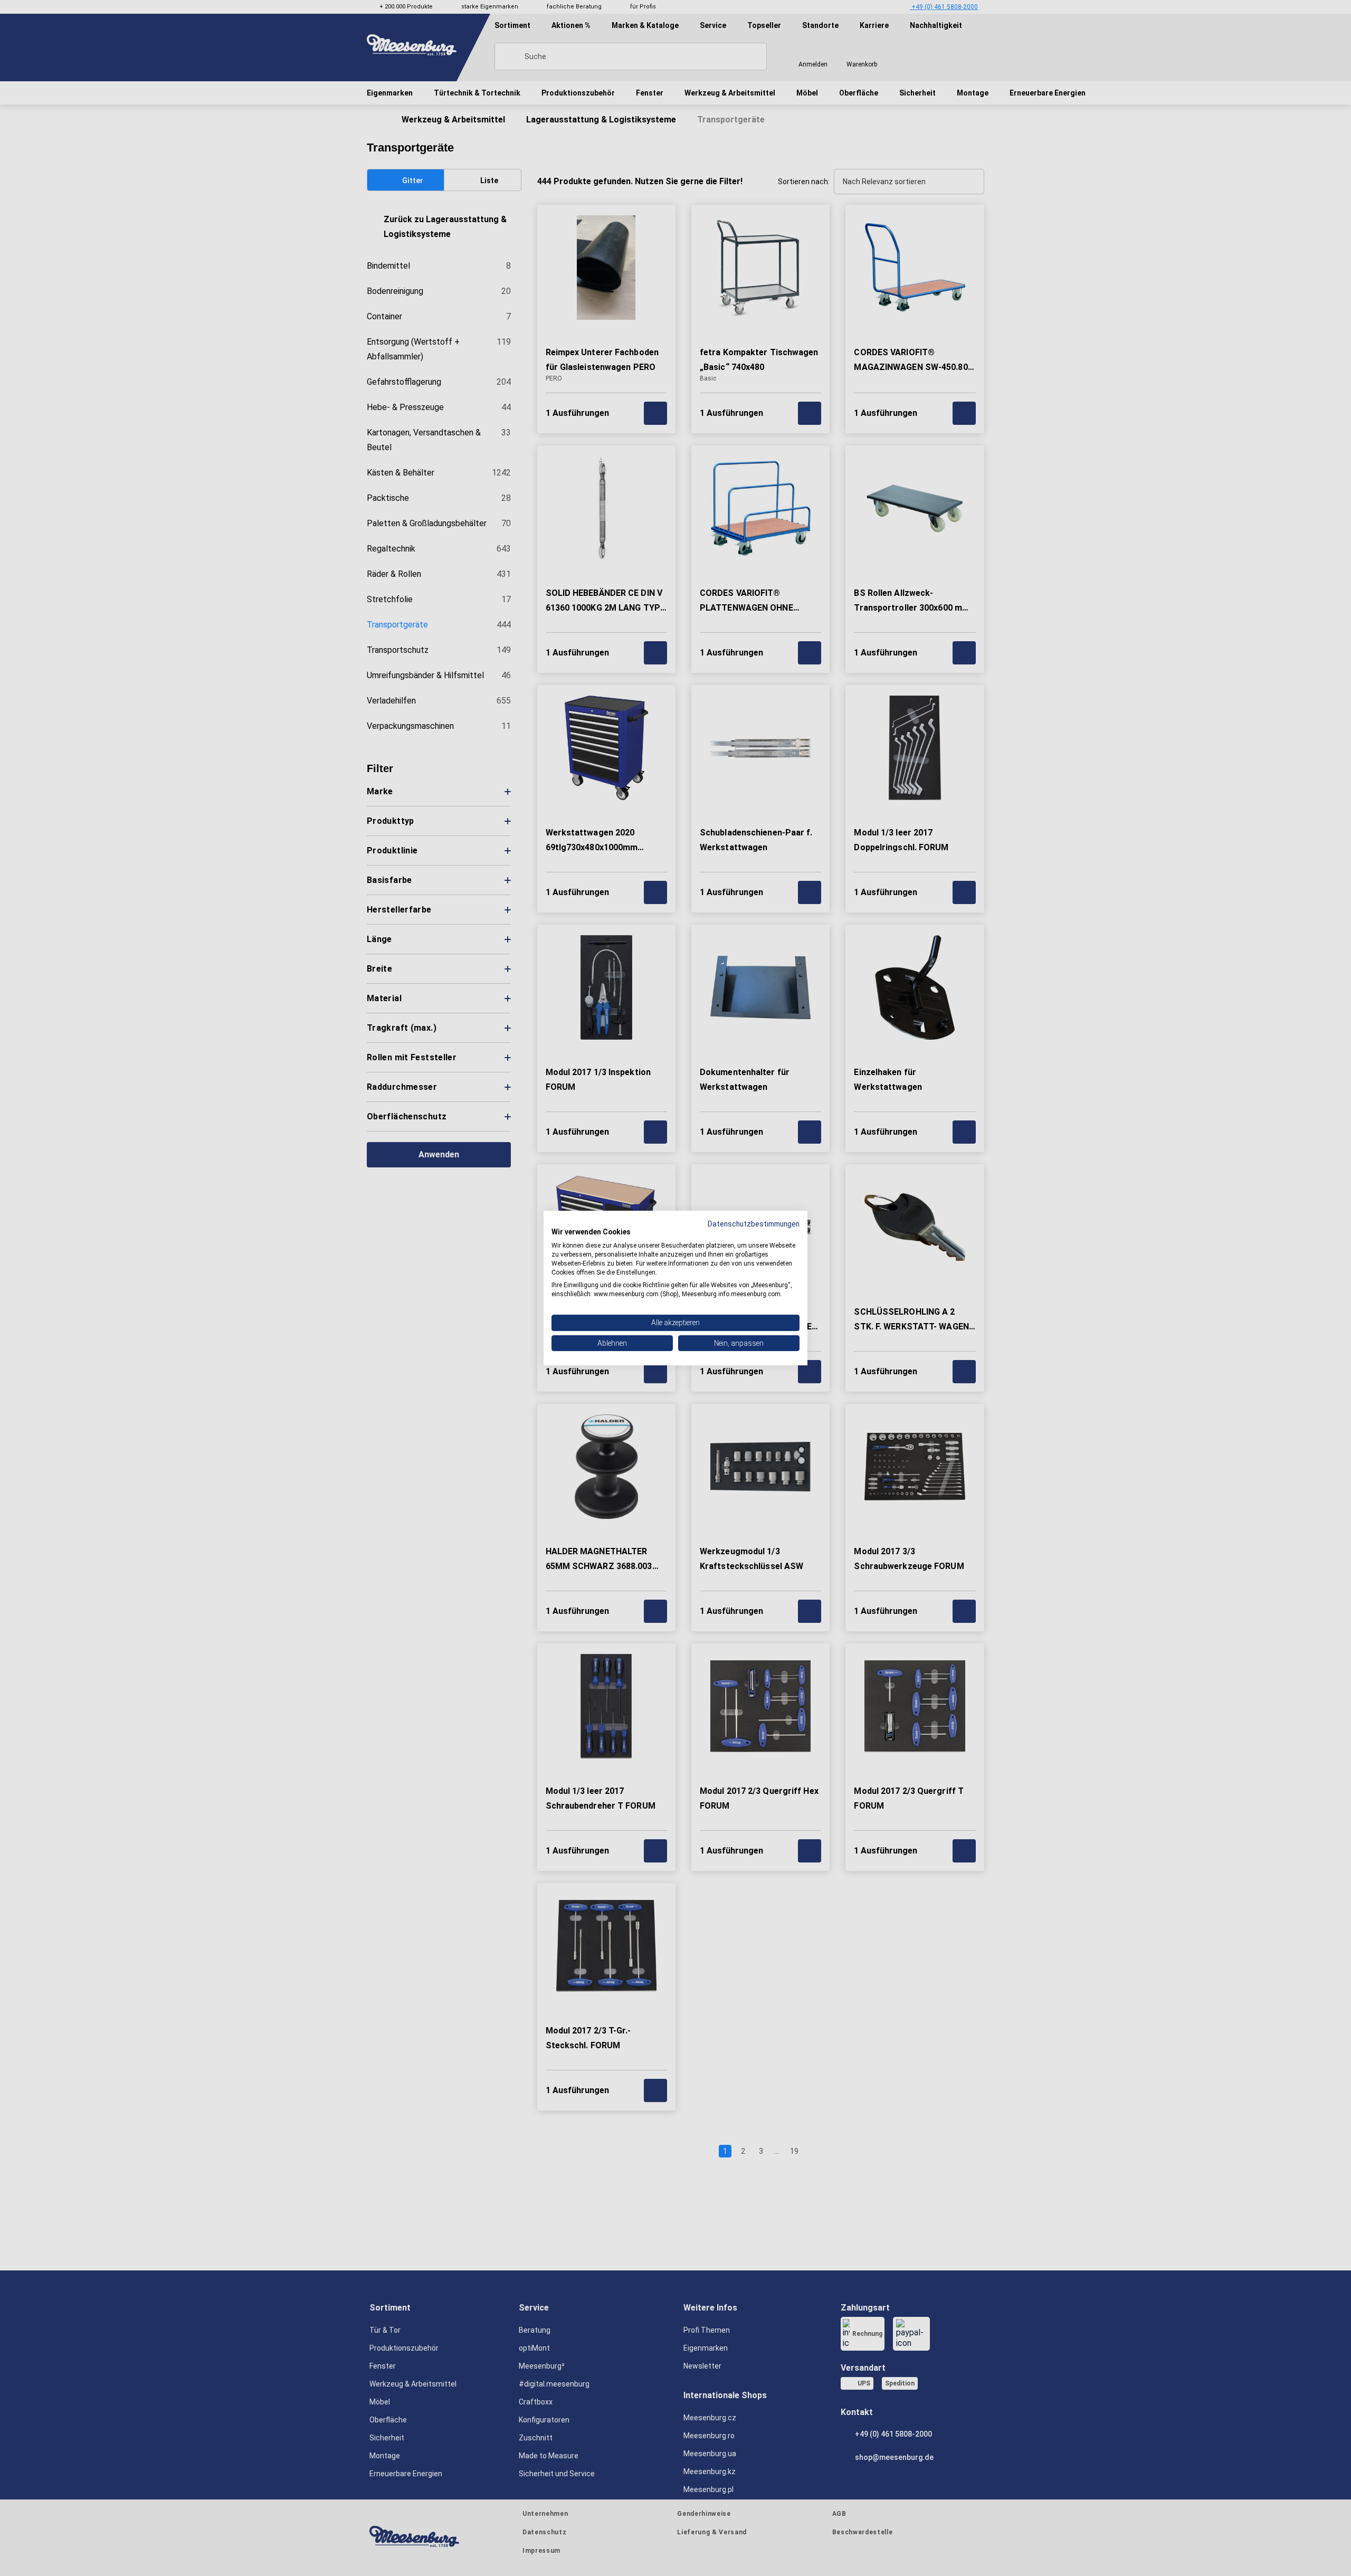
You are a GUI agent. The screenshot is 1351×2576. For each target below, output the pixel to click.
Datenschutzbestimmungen (754, 1224)
